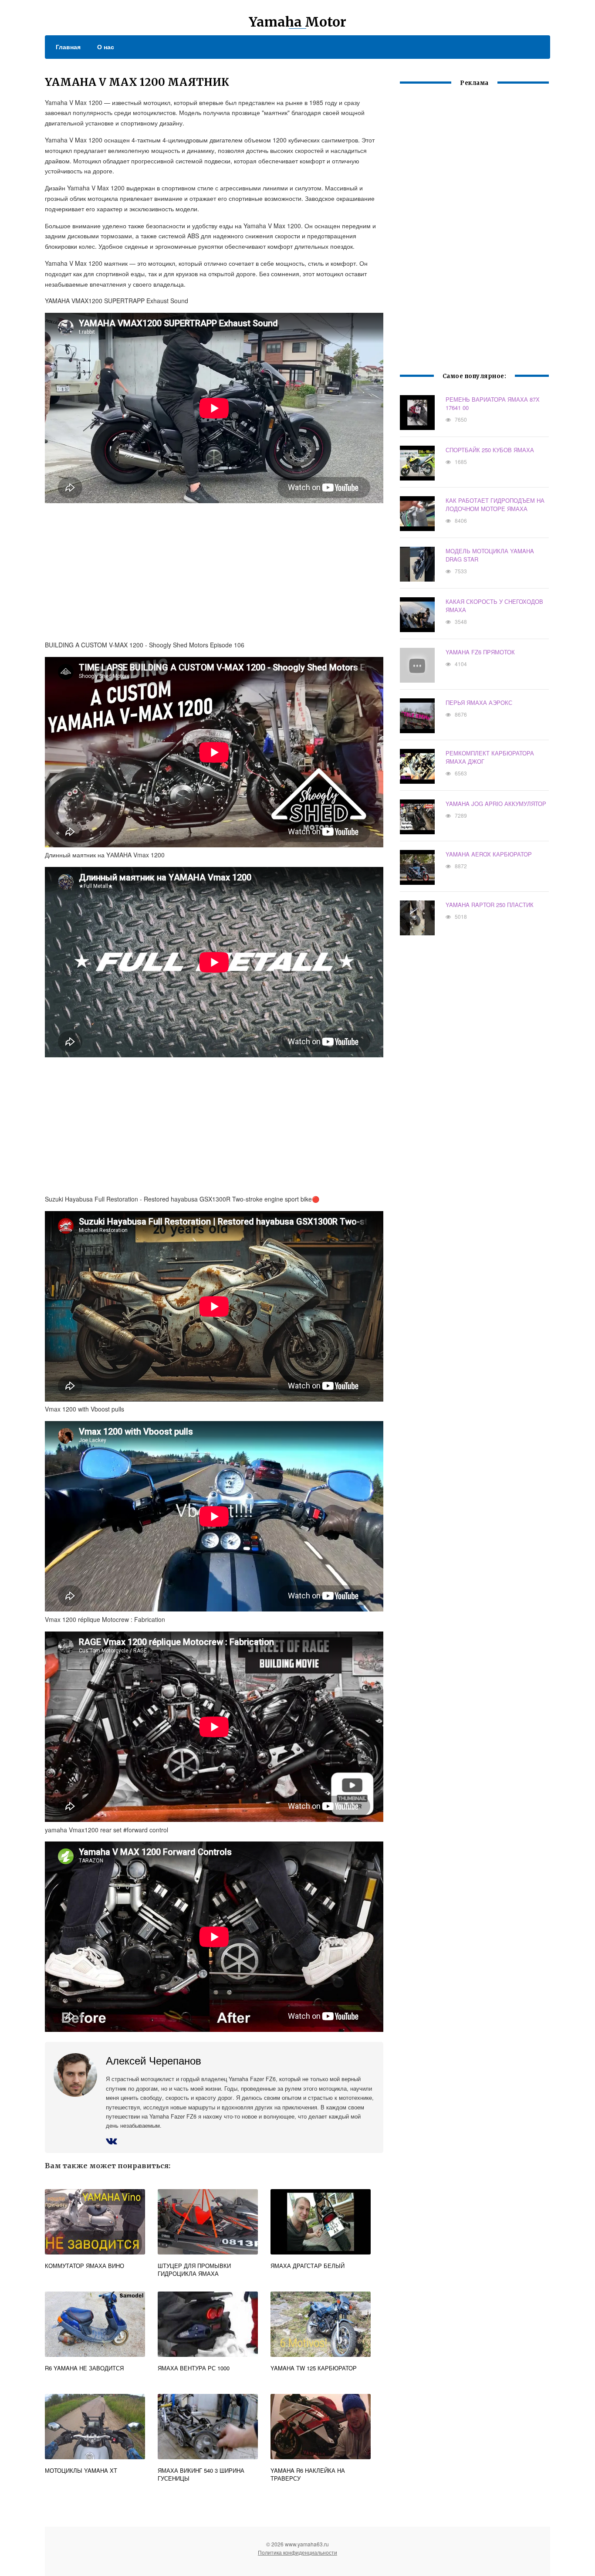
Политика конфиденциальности (297, 2552)
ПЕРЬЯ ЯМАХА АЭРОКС (479, 702)
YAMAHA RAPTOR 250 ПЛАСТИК (490, 905)
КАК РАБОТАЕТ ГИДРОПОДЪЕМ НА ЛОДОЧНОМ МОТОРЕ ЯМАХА (495, 504)
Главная (68, 47)
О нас (106, 47)
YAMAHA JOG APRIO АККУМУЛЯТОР (496, 804)
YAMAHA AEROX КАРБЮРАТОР (489, 854)
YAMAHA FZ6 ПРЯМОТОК (480, 652)
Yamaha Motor (297, 22)
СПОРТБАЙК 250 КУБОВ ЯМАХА (490, 450)
